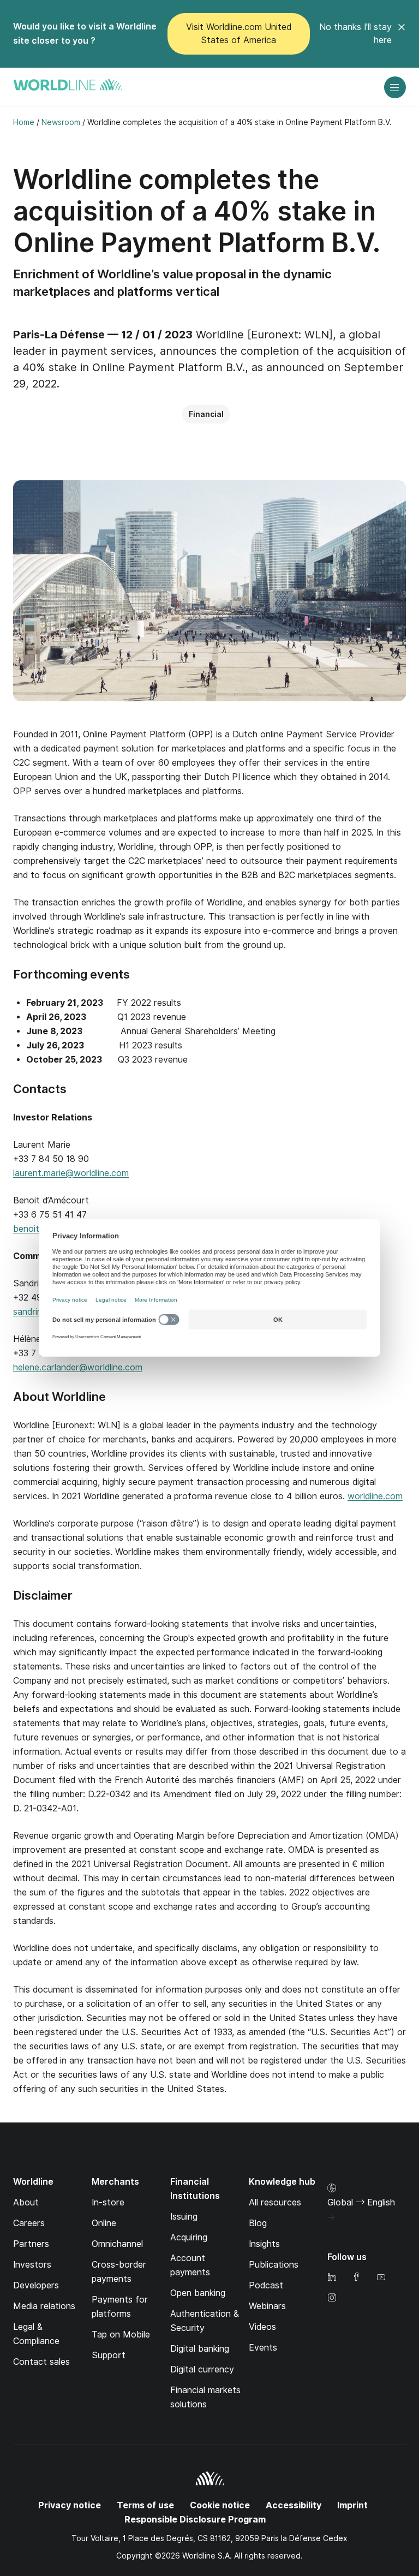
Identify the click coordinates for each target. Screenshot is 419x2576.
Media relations (44, 2306)
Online (104, 2223)
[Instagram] (332, 2298)
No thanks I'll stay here (355, 34)
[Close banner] (402, 34)
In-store (108, 2202)
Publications (274, 2265)
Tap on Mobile (121, 2334)
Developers (36, 2285)
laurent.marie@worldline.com (71, 1173)
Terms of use (145, 2505)
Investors (32, 2265)
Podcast (266, 2285)
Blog (258, 2223)
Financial (206, 414)
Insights (264, 2244)
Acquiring (189, 2237)
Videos (262, 2327)
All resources (275, 2202)
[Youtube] (381, 2278)
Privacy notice (70, 2505)
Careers (29, 2223)
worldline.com (375, 1496)
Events (263, 2348)
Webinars (267, 2306)
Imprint (352, 2505)
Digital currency (202, 2369)
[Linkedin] (332, 2278)
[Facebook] (356, 2278)
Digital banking (200, 2349)
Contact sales (41, 2362)
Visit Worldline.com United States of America (239, 34)
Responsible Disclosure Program (195, 2520)
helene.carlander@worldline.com (78, 1367)
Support (109, 2355)
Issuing (184, 2217)
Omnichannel (117, 2244)
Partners (31, 2244)
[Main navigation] (395, 87)
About (26, 2202)
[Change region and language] (331, 2217)
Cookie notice (220, 2505)
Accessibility (294, 2505)
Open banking (198, 2293)
